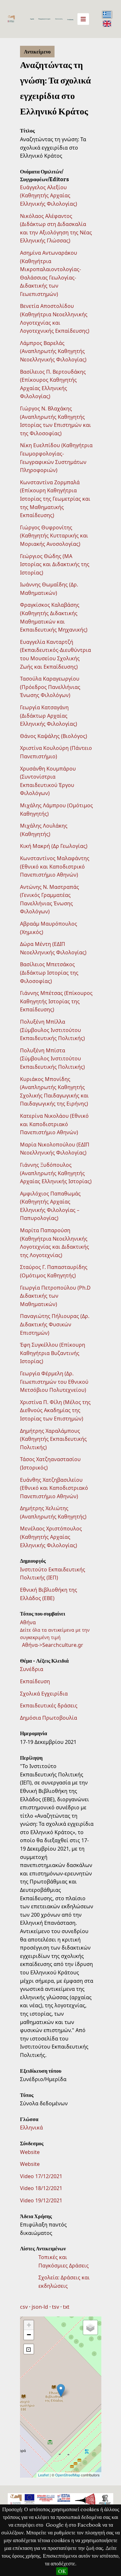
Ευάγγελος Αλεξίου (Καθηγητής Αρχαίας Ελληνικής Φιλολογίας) (49, 196)
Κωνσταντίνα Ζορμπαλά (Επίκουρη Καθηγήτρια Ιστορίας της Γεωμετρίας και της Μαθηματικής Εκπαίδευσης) (55, 499)
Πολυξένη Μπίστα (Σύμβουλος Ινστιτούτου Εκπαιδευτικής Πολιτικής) (52, 1059)
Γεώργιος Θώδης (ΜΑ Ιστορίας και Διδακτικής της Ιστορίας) (55, 564)
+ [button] (29, 2325)
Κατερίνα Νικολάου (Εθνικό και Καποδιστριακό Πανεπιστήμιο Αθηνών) (54, 1124)
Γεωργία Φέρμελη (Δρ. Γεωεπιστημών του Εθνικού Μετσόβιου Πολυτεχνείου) (54, 1382)
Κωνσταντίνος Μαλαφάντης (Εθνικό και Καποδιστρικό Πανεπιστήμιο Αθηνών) (55, 866)
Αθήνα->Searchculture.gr (53, 1645)
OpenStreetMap (68, 2475)
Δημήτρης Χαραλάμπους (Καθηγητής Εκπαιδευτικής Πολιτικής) (53, 1439)
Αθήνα (28, 1622)
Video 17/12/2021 (41, 2176)
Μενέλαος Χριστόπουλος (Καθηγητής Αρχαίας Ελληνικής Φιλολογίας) (51, 1537)
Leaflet (43, 2475)
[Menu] (83, 19)
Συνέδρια (32, 1669)
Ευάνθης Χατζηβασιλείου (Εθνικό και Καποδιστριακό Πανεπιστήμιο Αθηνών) (54, 1488)
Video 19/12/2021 (41, 2200)
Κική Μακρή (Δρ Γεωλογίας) (54, 846)
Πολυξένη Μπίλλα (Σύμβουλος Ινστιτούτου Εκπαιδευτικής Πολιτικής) (52, 1030)
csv (24, 2307)
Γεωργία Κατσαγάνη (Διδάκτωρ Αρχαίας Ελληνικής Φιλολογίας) (49, 716)
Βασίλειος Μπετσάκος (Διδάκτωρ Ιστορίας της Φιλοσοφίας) (49, 973)
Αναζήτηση (70, 20)
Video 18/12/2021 (41, 2188)
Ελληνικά (31, 2128)
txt (66, 2307)
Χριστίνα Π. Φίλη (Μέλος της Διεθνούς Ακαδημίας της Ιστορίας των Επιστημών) (55, 1410)
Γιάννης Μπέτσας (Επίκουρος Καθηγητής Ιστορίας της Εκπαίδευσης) (56, 1001)
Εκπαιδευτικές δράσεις (49, 1706)
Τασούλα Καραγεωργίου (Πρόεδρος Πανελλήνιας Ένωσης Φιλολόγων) (50, 687)
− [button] (29, 2335)
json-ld (40, 2307)
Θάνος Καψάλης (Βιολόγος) (54, 736)
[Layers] (90, 2327)
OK (62, 2571)
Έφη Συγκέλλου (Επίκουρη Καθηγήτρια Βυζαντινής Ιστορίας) (53, 1353)
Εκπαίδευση (35, 1681)
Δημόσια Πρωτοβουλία (49, 1718)
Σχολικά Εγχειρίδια (44, 1694)
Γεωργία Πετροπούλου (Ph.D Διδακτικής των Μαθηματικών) (55, 1296)
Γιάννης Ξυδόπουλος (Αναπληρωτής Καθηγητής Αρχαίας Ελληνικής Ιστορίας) (56, 1173)
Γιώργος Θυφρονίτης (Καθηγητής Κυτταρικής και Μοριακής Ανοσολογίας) (54, 536)
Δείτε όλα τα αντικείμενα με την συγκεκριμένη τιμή (55, 1633)
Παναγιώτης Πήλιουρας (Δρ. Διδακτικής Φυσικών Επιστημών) (55, 1324)
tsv (55, 2307)
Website (30, 2152)
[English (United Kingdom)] (107, 24)
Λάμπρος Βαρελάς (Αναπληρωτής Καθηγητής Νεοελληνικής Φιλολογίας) (53, 351)
